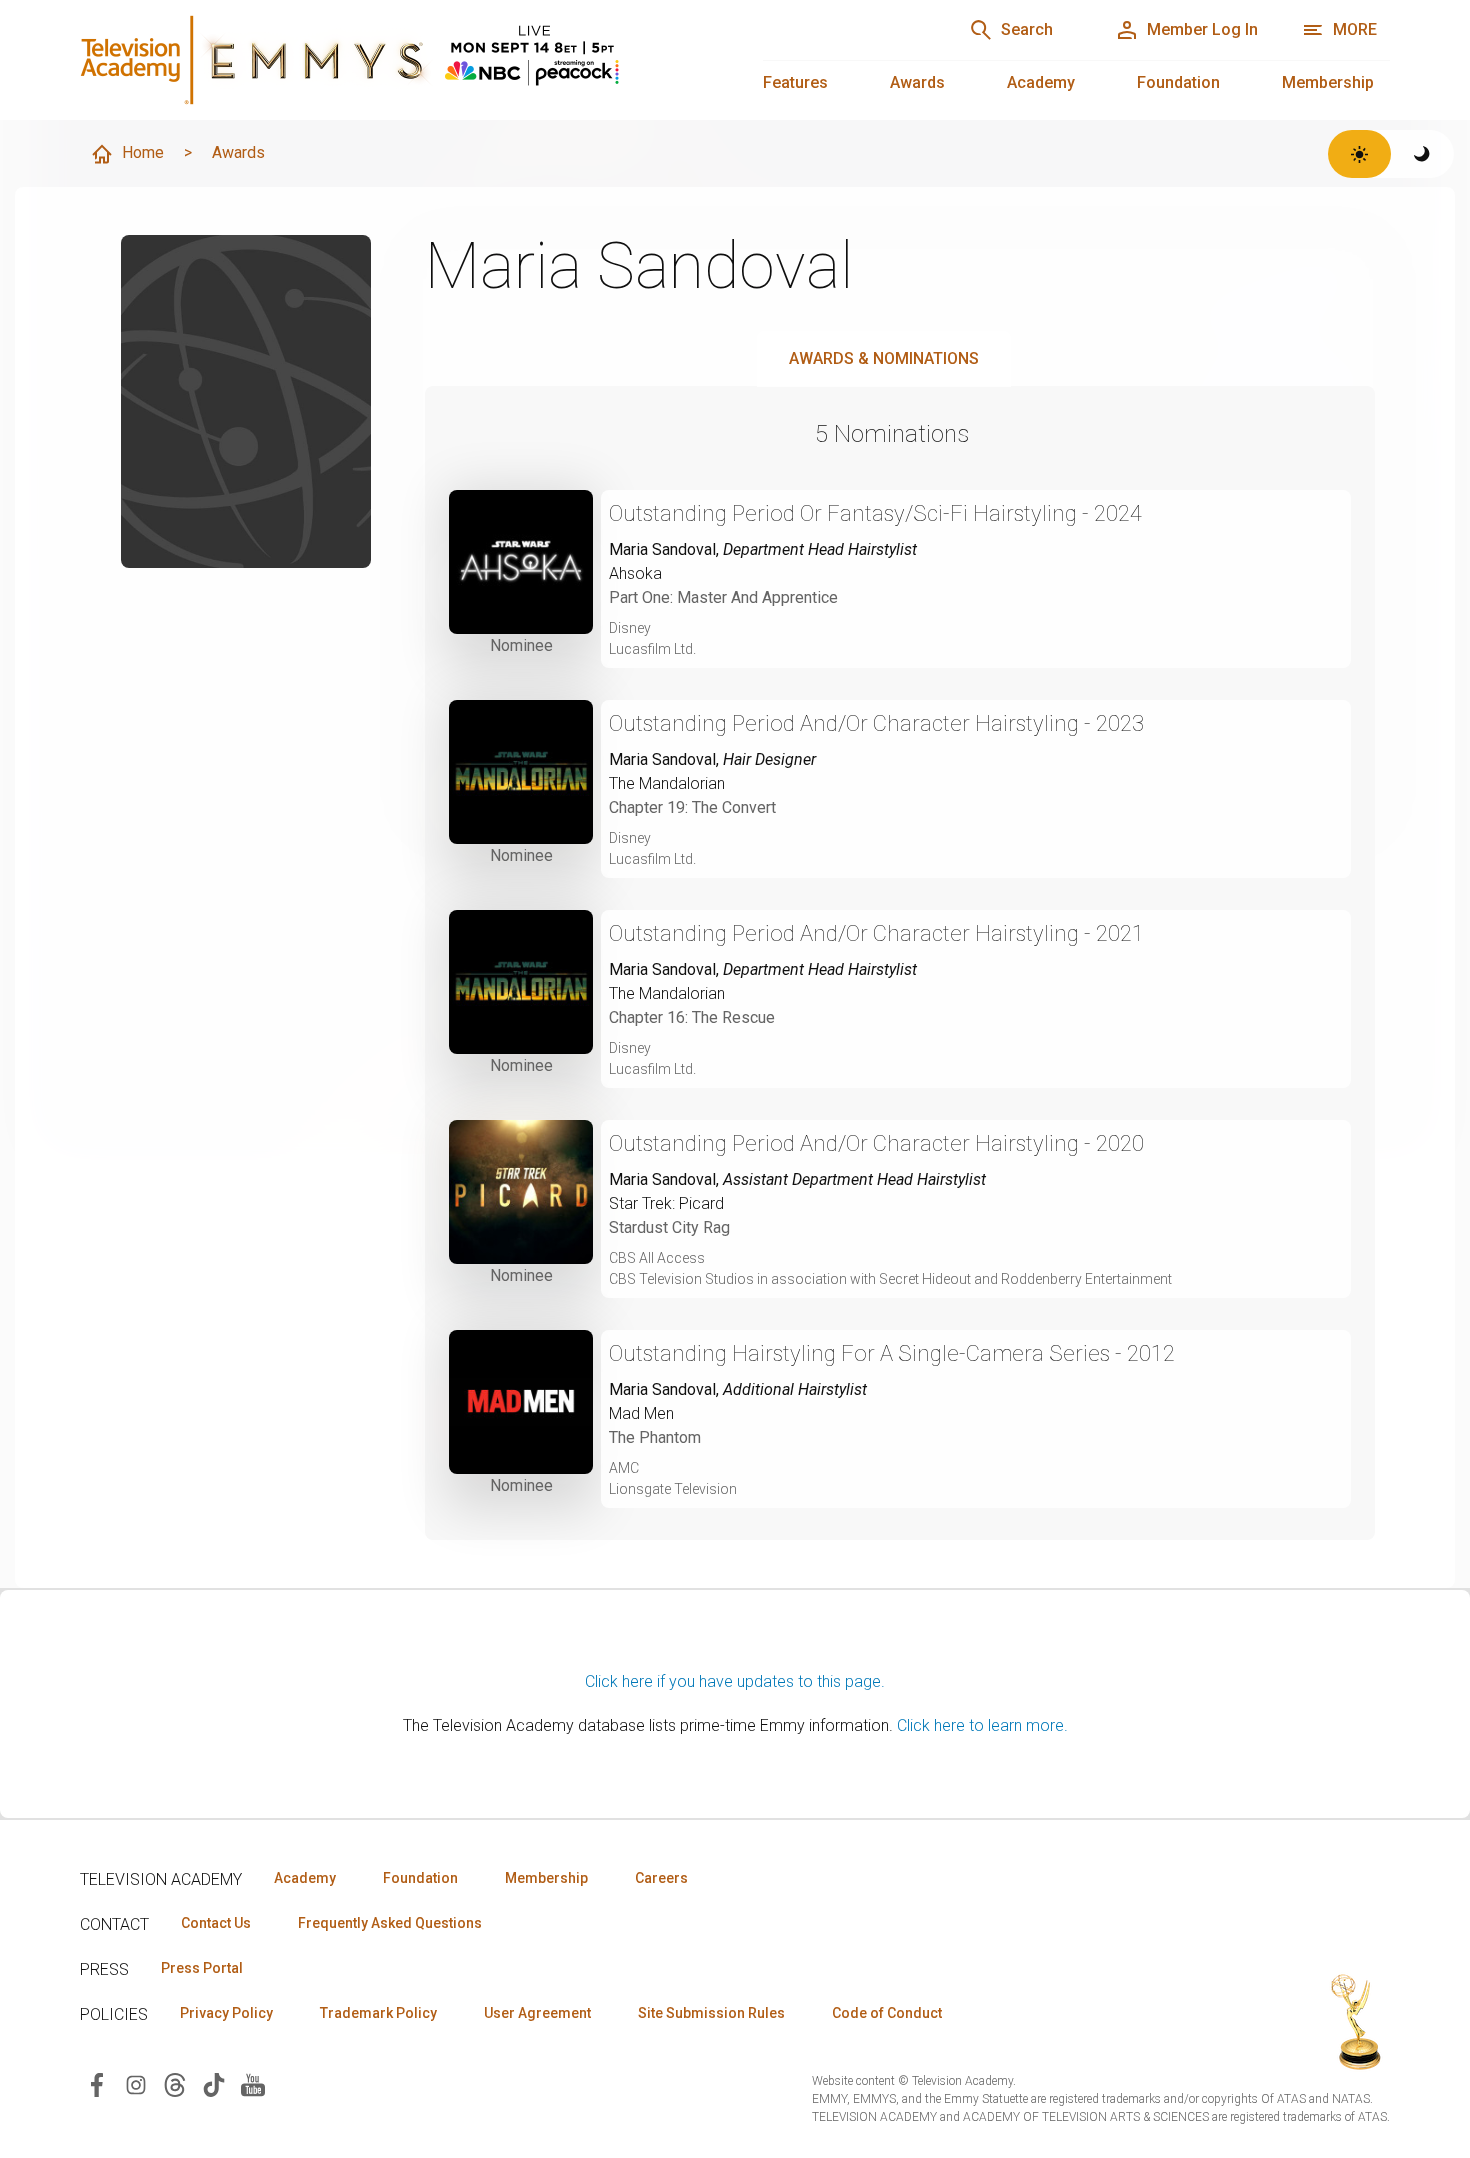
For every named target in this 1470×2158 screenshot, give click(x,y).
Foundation (1178, 82)
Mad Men (641, 1413)
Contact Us (216, 1923)
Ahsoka (635, 573)
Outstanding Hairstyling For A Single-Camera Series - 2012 (892, 1353)
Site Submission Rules (711, 2013)
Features (795, 82)
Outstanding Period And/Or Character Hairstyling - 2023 (876, 723)
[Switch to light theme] (1359, 154)
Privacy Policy (226, 2013)
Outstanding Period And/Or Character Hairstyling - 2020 (876, 1143)
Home (143, 152)
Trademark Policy (378, 2013)
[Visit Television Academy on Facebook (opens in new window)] (97, 2083)
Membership (1328, 82)
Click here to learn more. (982, 1725)
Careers (661, 1878)
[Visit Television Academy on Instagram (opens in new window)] (136, 2083)
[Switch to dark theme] (1422, 154)
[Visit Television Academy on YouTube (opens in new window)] (253, 2083)
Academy (1041, 82)
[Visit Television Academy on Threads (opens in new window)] (175, 2083)
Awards (917, 82)
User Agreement (537, 2013)
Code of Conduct (887, 2013)
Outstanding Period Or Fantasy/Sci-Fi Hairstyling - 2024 (875, 513)
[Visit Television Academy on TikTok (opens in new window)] (214, 2083)
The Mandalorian (667, 783)
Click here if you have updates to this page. (735, 1681)
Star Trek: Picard (666, 1203)
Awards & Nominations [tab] (884, 358)
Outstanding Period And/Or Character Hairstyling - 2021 (876, 933)
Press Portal (202, 1968)
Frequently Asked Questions (390, 1923)
